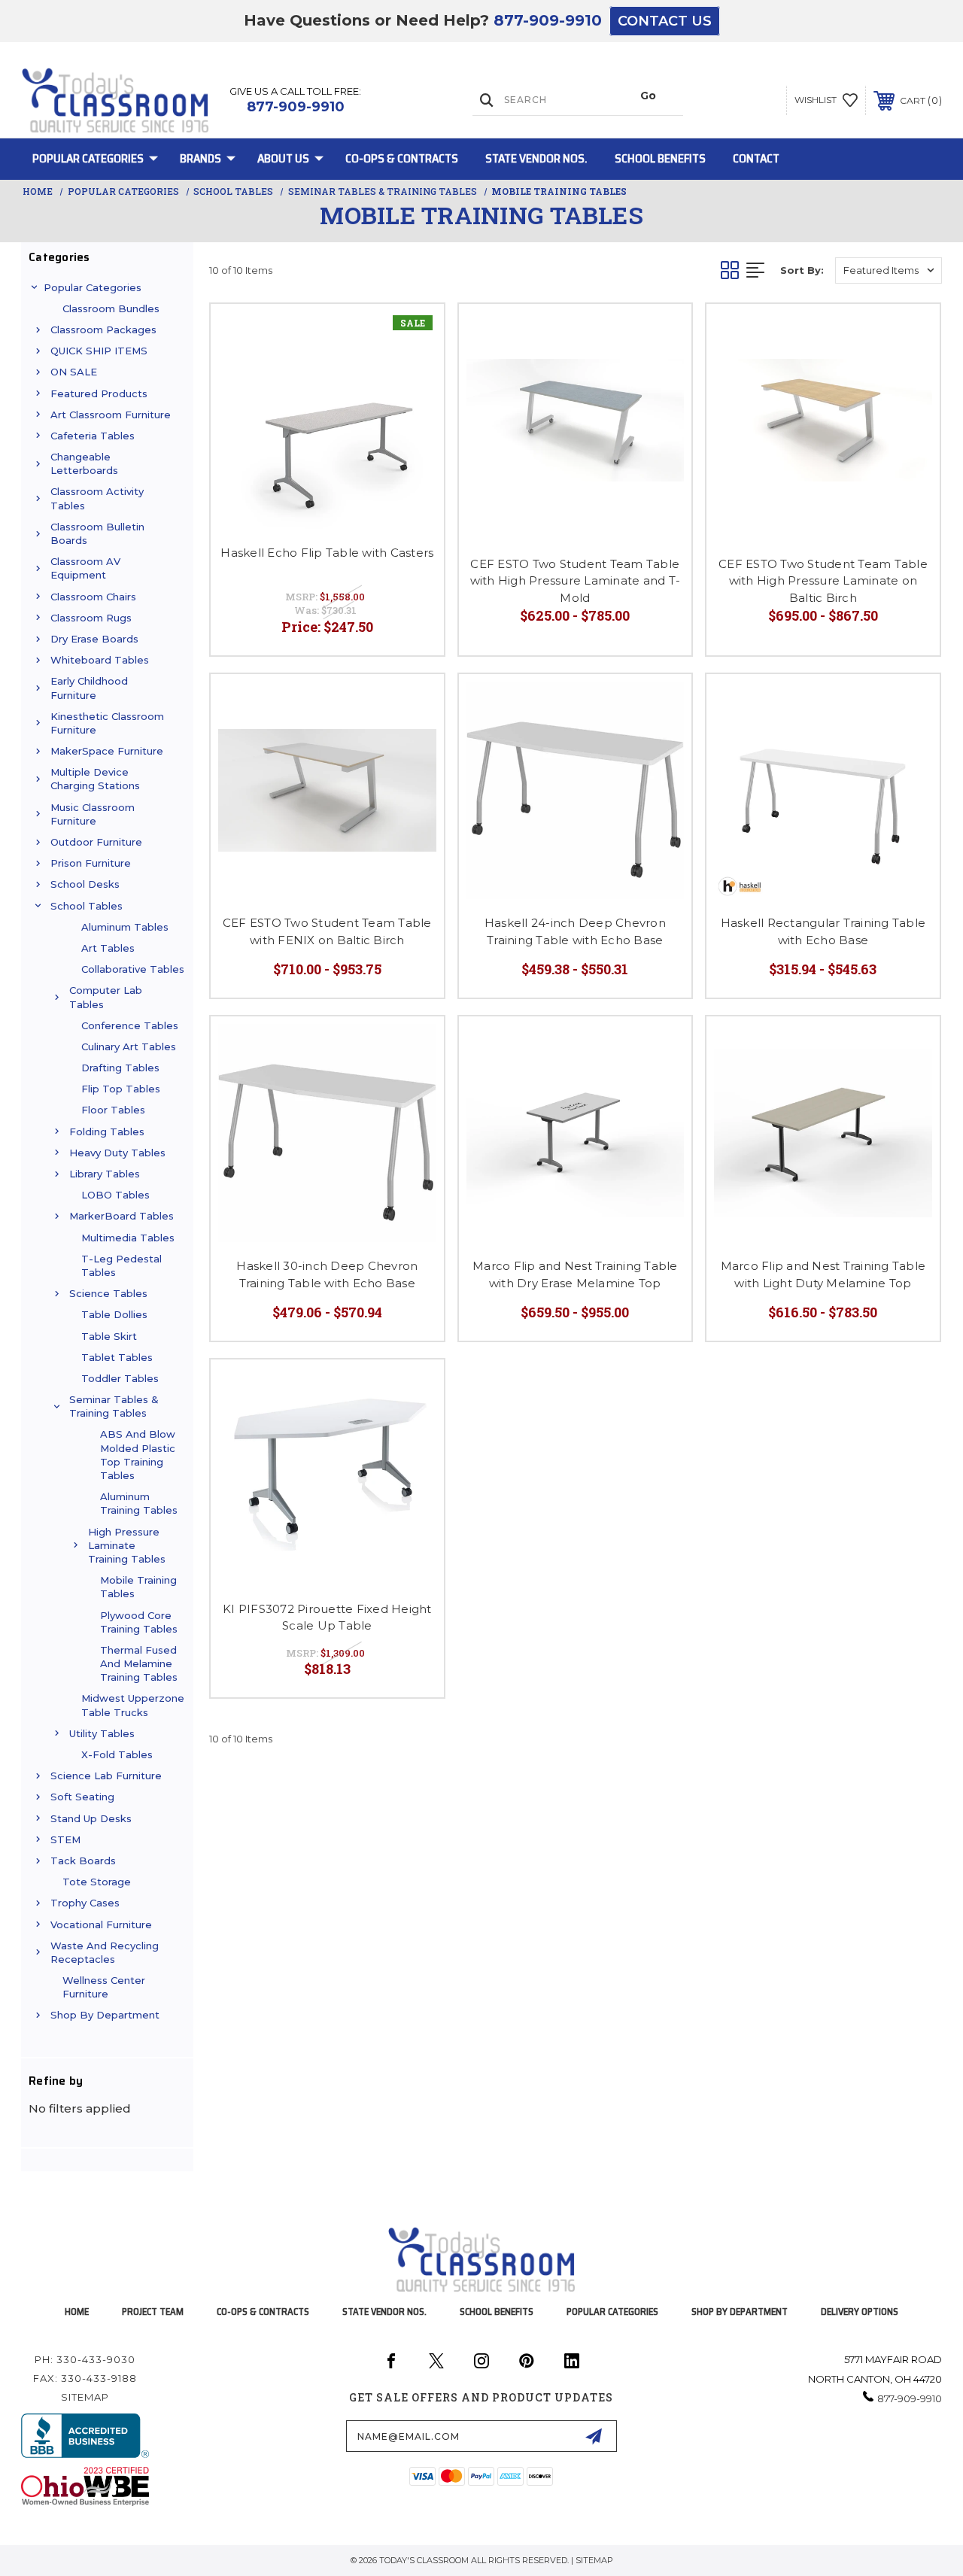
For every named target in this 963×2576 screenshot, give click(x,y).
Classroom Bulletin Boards (97, 533)
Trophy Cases (85, 1903)
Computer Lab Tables (106, 997)
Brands (200, 158)
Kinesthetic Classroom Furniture (107, 723)
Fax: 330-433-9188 (85, 2378)
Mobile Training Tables (138, 1587)
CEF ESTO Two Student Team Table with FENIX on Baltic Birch (327, 931)
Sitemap (85, 2397)
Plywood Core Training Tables (139, 1622)
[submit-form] (594, 2436)
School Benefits (660, 158)
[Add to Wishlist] (414, 333)
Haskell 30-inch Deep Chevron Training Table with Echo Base (327, 1274)
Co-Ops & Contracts (402, 158)
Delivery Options (860, 2312)
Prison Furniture (91, 863)
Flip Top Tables (121, 1089)
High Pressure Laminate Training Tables (127, 1545)
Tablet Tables (117, 1357)
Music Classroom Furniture (93, 814)
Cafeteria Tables (93, 436)
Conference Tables (130, 1025)
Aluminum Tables (125, 927)
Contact (756, 158)
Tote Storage (97, 1882)
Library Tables (105, 1174)
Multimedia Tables (128, 1238)
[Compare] (414, 369)
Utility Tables (102, 1733)
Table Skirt (109, 1336)
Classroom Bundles (111, 308)
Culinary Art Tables (129, 1046)
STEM (65, 1839)
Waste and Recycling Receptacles (105, 1952)
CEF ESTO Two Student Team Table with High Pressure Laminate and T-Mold (576, 581)
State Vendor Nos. (536, 158)
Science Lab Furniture (106, 1776)
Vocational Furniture (101, 1924)
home (77, 2312)
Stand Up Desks (91, 1818)
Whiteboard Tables (100, 660)
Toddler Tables (120, 1378)
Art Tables (108, 948)
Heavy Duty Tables (117, 1153)
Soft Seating (82, 1797)
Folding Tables (107, 1132)
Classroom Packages (103, 330)
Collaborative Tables (133, 969)
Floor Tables (113, 1110)
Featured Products (99, 393)
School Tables (87, 906)
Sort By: (802, 270)
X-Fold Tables (117, 1754)
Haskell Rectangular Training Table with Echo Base (823, 931)
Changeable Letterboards (84, 463)
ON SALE (74, 372)
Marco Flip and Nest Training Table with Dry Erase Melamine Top (575, 1274)
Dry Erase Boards (94, 639)
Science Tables (108, 1293)
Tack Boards (83, 1861)
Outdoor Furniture (96, 842)
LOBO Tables (115, 1195)
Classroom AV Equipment (85, 568)
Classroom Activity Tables (97, 498)
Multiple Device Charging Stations (95, 779)
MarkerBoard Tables (122, 1216)
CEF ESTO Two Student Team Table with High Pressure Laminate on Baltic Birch (823, 581)
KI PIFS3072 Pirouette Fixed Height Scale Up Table (327, 1618)
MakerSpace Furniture (107, 751)
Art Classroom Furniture (111, 415)
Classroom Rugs (91, 618)
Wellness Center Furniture (104, 1987)
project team (153, 2312)
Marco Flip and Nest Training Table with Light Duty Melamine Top (823, 1274)
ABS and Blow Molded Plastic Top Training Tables (138, 1455)
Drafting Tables (120, 1068)
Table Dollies (114, 1314)
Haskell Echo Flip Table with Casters (327, 553)
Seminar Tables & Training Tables (114, 1406)
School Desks (85, 884)
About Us (283, 158)
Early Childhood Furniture (89, 688)
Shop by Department (105, 2015)
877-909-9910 (548, 20)
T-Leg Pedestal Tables (122, 1265)
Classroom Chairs (93, 597)
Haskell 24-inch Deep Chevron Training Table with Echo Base (575, 931)
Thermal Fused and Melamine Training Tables (139, 1663)
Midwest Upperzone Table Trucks (133, 1705)
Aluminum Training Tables (139, 1503)
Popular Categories (88, 158)
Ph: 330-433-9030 (85, 2359)
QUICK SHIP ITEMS (99, 351)
